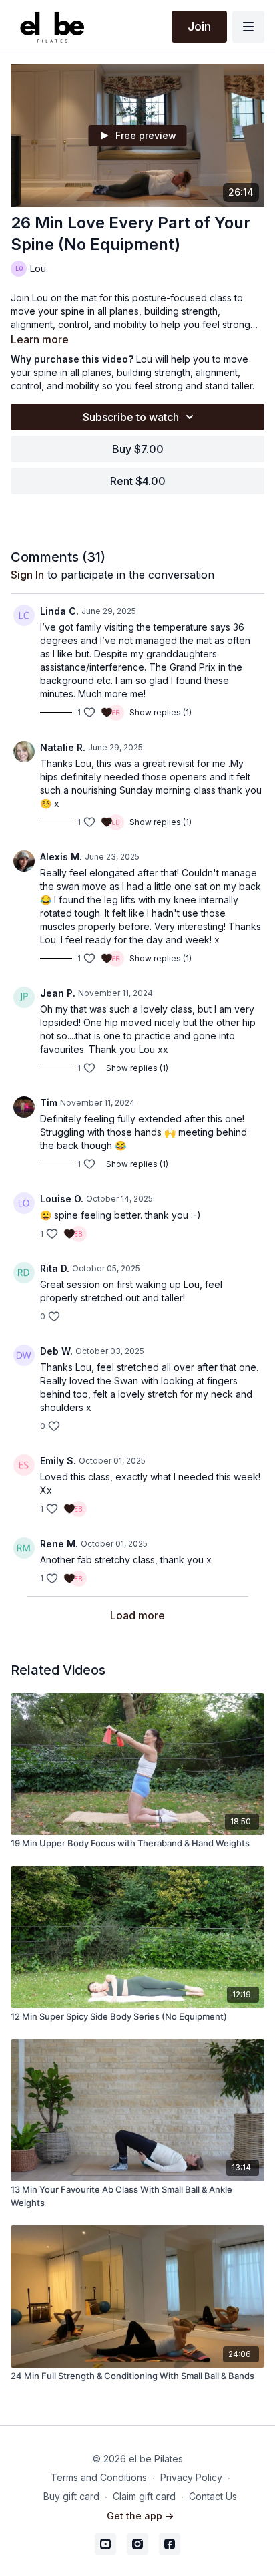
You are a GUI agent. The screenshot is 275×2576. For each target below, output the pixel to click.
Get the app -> (140, 2516)
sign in (27, 575)
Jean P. (58, 993)
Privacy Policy (191, 2477)
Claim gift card (144, 2496)
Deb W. (56, 1351)
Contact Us (213, 2496)
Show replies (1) (161, 712)
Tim (49, 1103)
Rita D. (55, 1268)
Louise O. (62, 1199)
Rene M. (59, 1544)
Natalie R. (63, 747)
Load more (137, 1615)
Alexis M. (61, 857)
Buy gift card (71, 2496)
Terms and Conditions (99, 2477)
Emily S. (58, 1461)
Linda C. (59, 611)
